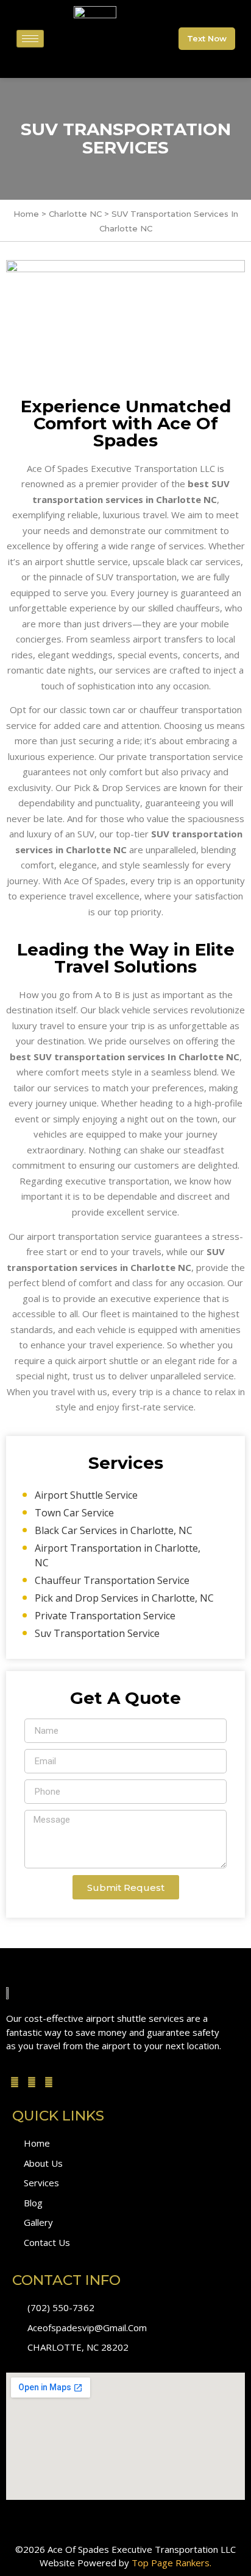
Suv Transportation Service (97, 1633)
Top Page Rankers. (171, 2563)
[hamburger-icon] (30, 39)
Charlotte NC (76, 214)
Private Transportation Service (105, 1616)
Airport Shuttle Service (86, 1495)
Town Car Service (74, 1513)
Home (26, 214)
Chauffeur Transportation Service (112, 1580)
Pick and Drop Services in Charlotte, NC (124, 1598)
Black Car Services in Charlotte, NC (114, 1530)
